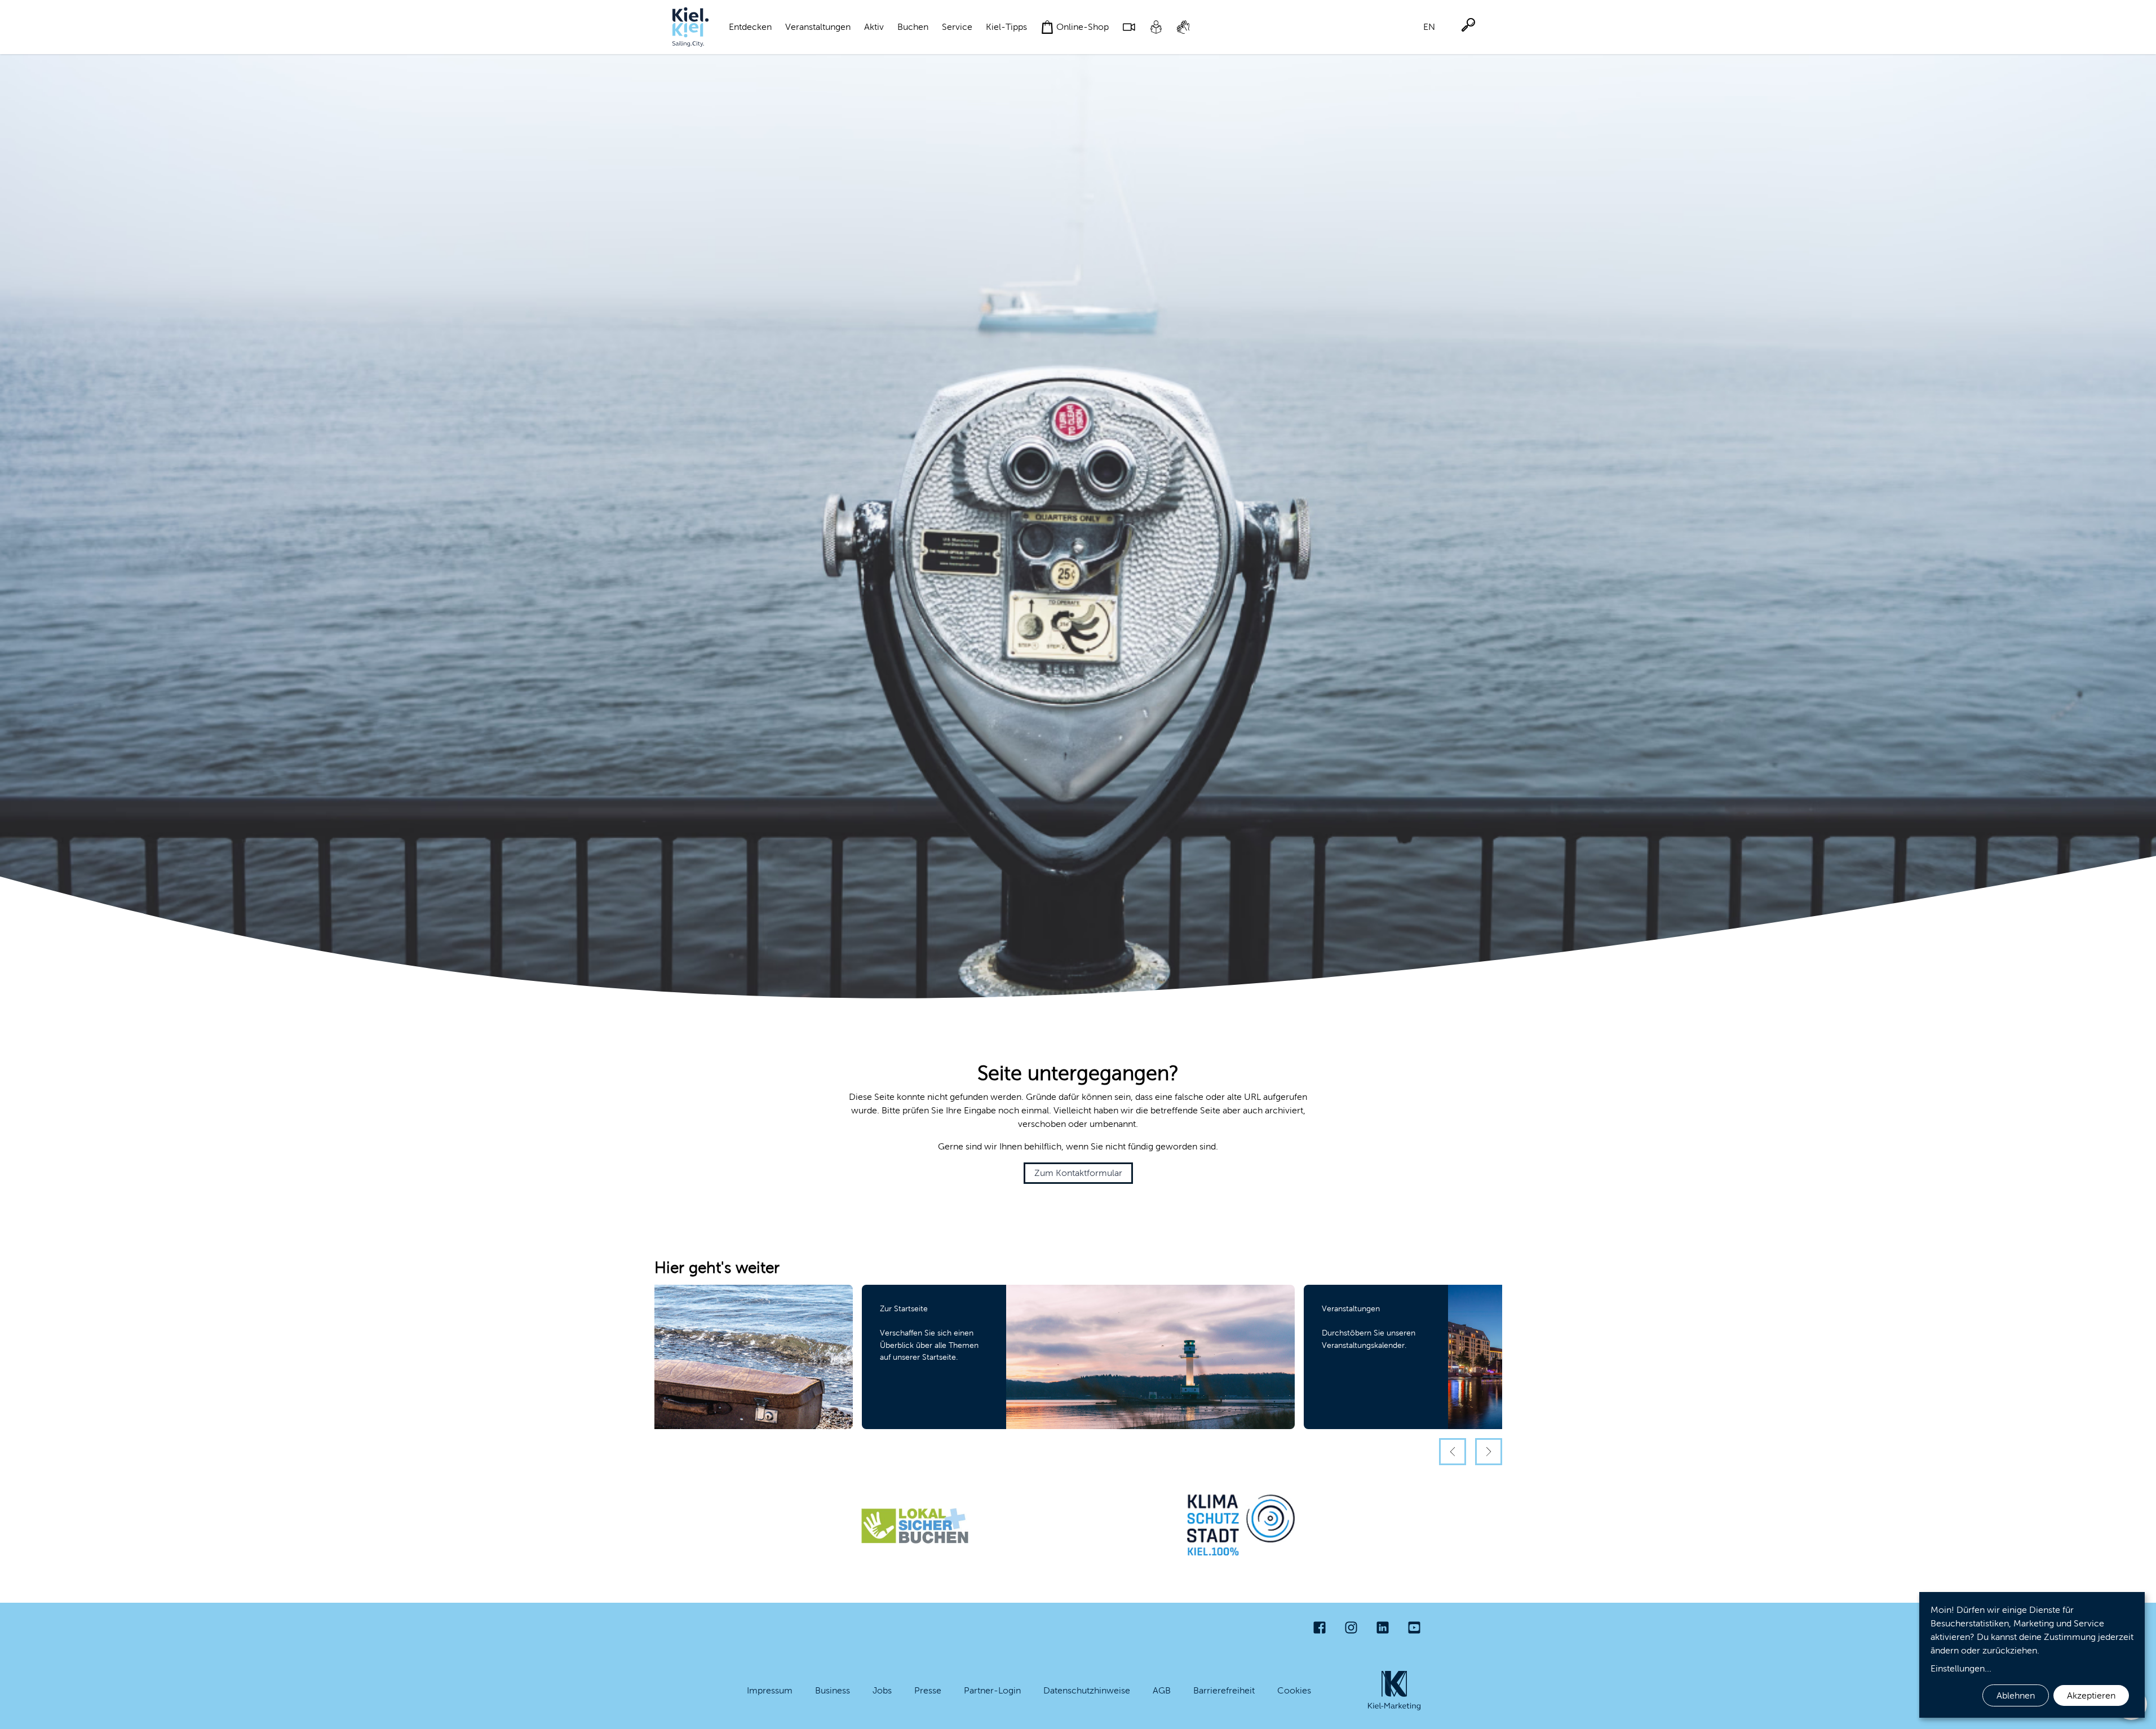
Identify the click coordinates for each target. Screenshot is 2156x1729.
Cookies (1294, 1690)
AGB (1162, 1690)
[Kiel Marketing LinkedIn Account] (1383, 1628)
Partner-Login (992, 1690)
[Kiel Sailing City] (690, 27)
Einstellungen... (1961, 1668)
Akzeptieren (2091, 1695)
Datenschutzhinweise (1087, 1690)
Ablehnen (2016, 1695)
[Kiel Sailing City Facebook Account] (1320, 1628)
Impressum (770, 1690)
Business (833, 1690)
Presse (928, 1690)
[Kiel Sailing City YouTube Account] (1414, 1628)
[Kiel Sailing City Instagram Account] (1351, 1628)
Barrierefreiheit (1224, 1690)
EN (1429, 27)
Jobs (882, 1690)
